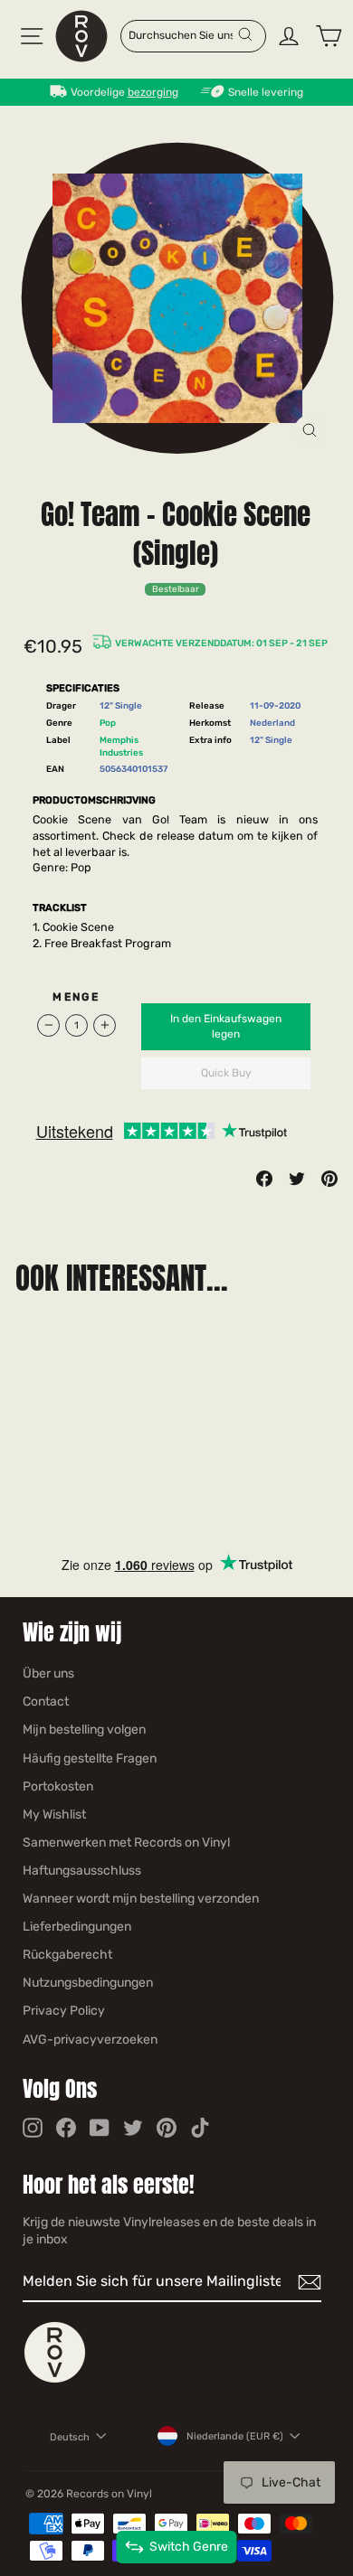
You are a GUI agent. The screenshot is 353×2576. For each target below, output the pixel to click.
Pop (108, 723)
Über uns (48, 1673)
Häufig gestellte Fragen (90, 1758)
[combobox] (182, 34)
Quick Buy (226, 1073)
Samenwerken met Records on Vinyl (126, 1843)
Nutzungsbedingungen (88, 1983)
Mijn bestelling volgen (84, 1730)
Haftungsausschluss (82, 1871)
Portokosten (58, 1786)
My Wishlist (54, 1814)
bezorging (153, 92)
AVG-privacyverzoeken (90, 2040)
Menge (76, 997)
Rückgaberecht (67, 1955)
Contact (46, 1702)
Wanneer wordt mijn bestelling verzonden (141, 1899)
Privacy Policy (64, 2011)
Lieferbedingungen (77, 1927)
